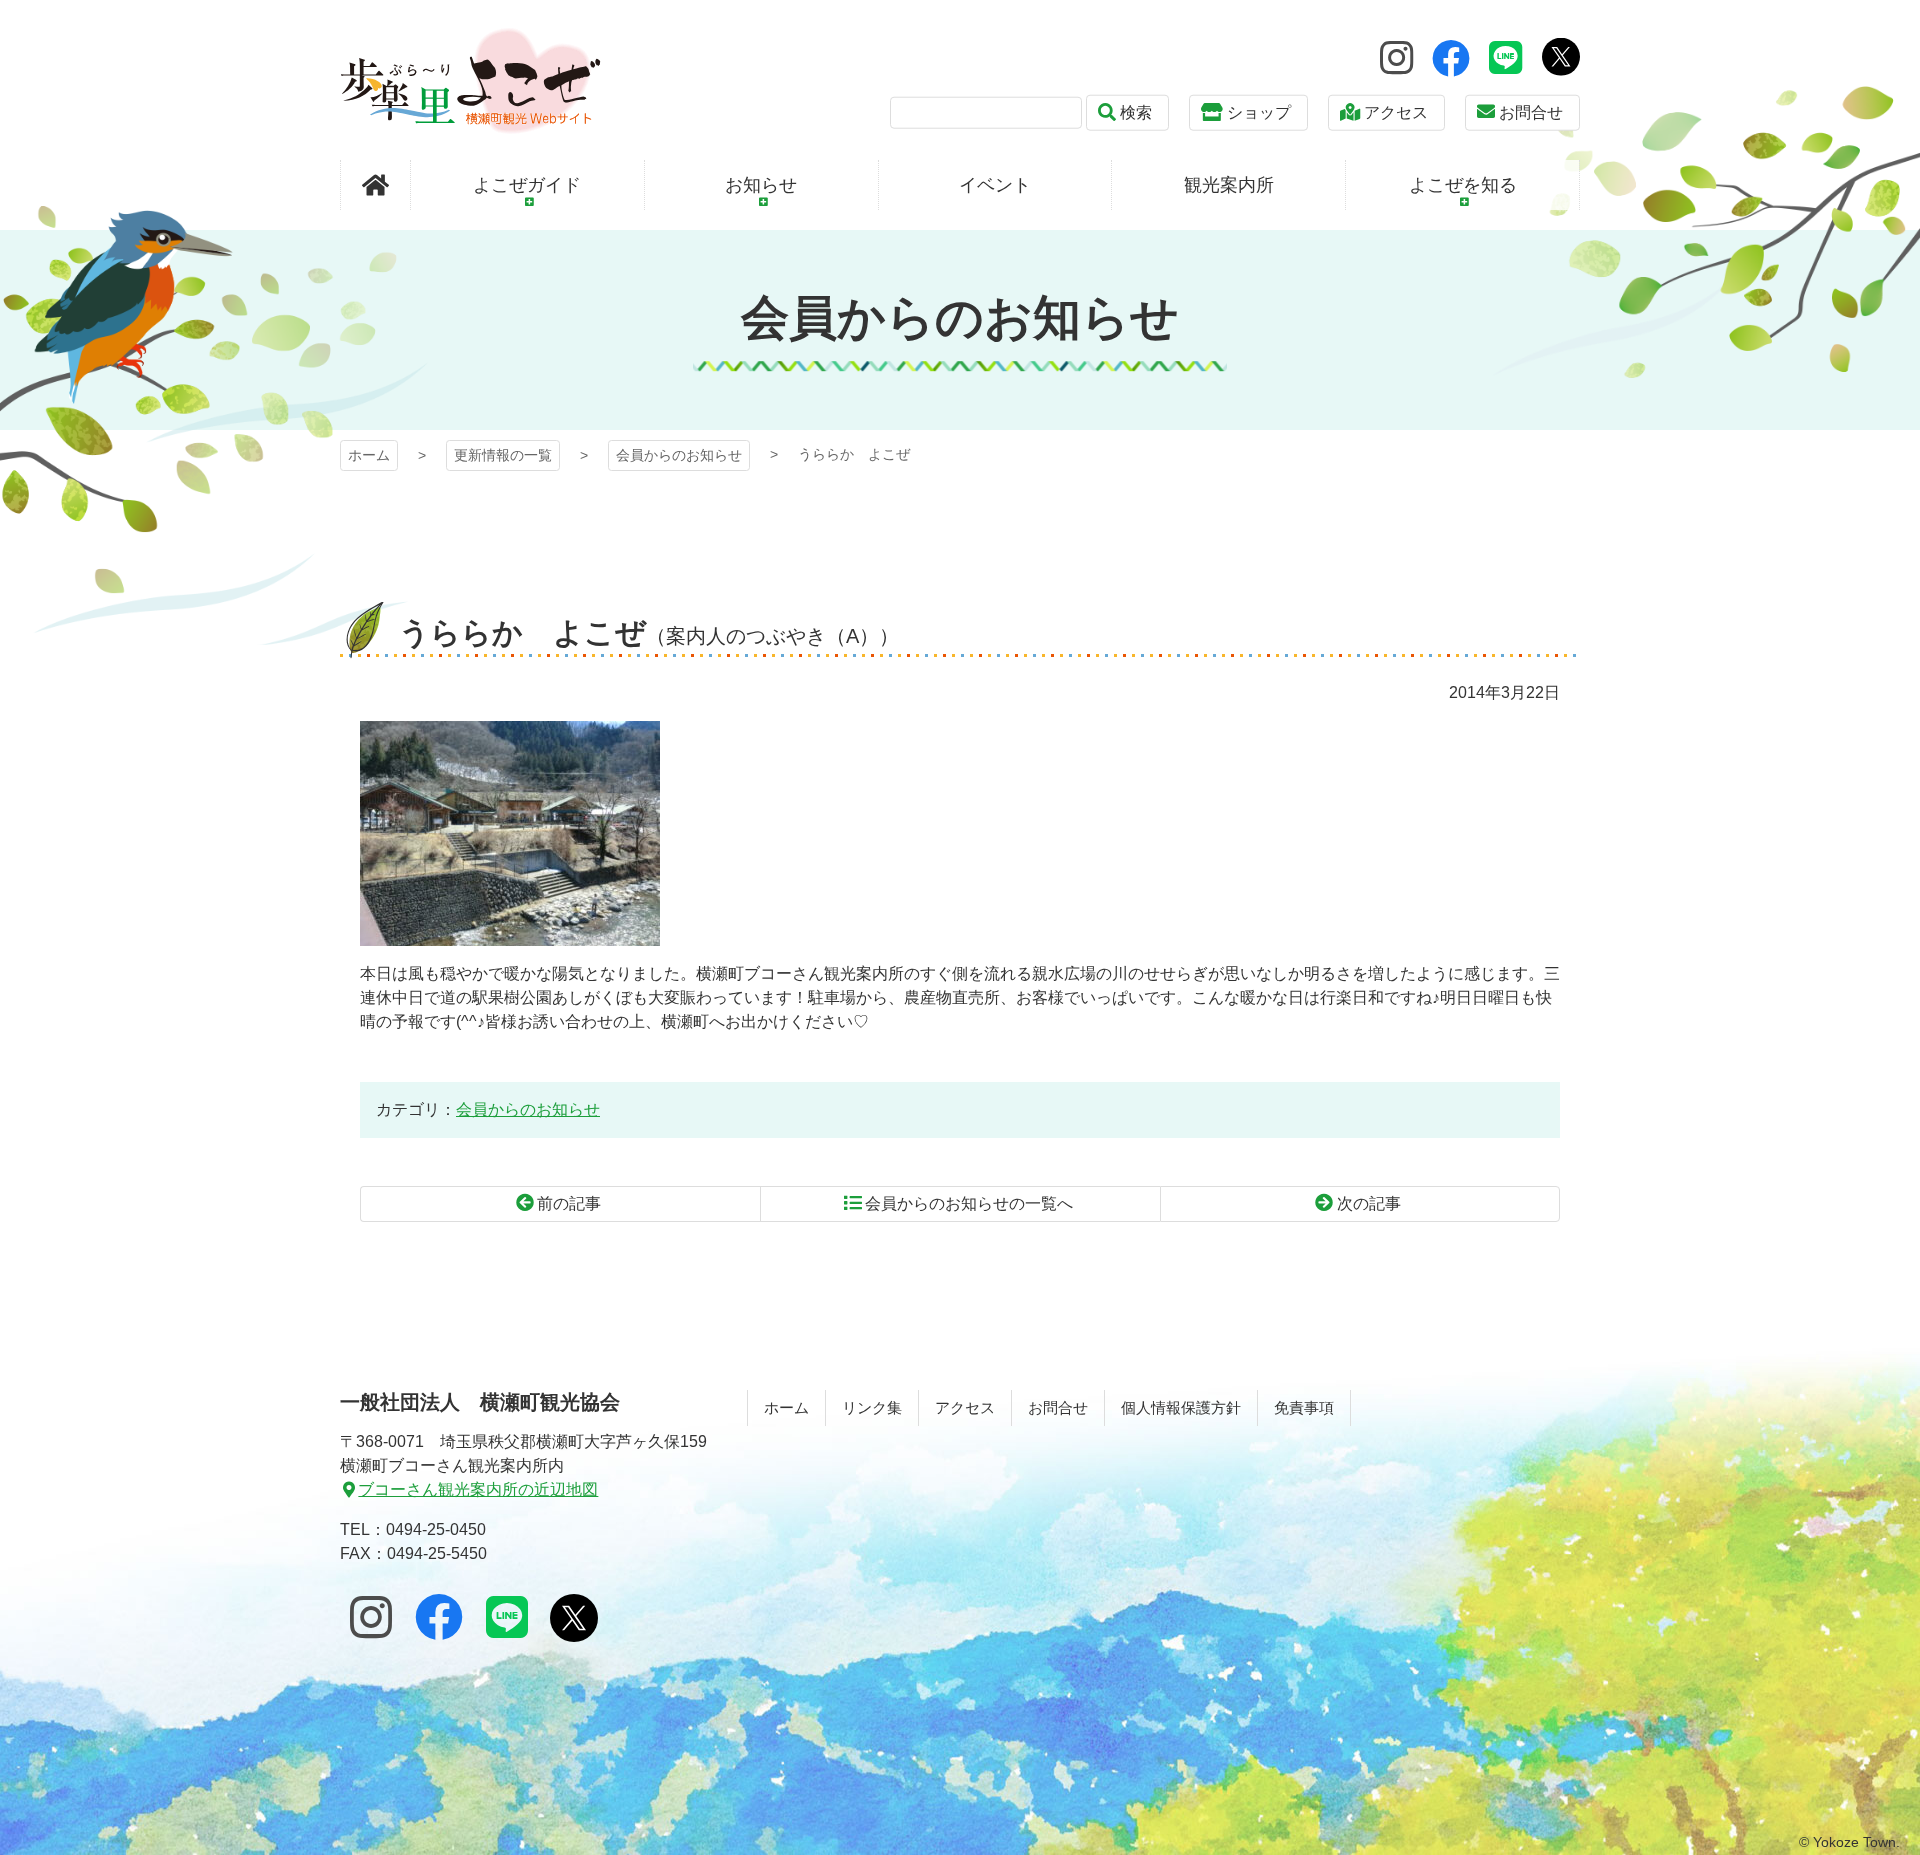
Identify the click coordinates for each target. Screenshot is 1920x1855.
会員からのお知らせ (679, 455)
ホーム (369, 455)
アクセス (1396, 112)
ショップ (1259, 112)
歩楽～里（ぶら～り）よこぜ (470, 80)
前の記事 (569, 1203)
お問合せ (1531, 112)
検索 (1136, 112)
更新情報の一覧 (503, 455)
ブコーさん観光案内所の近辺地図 (478, 1489)
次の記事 (1369, 1203)
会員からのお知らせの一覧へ (969, 1203)
